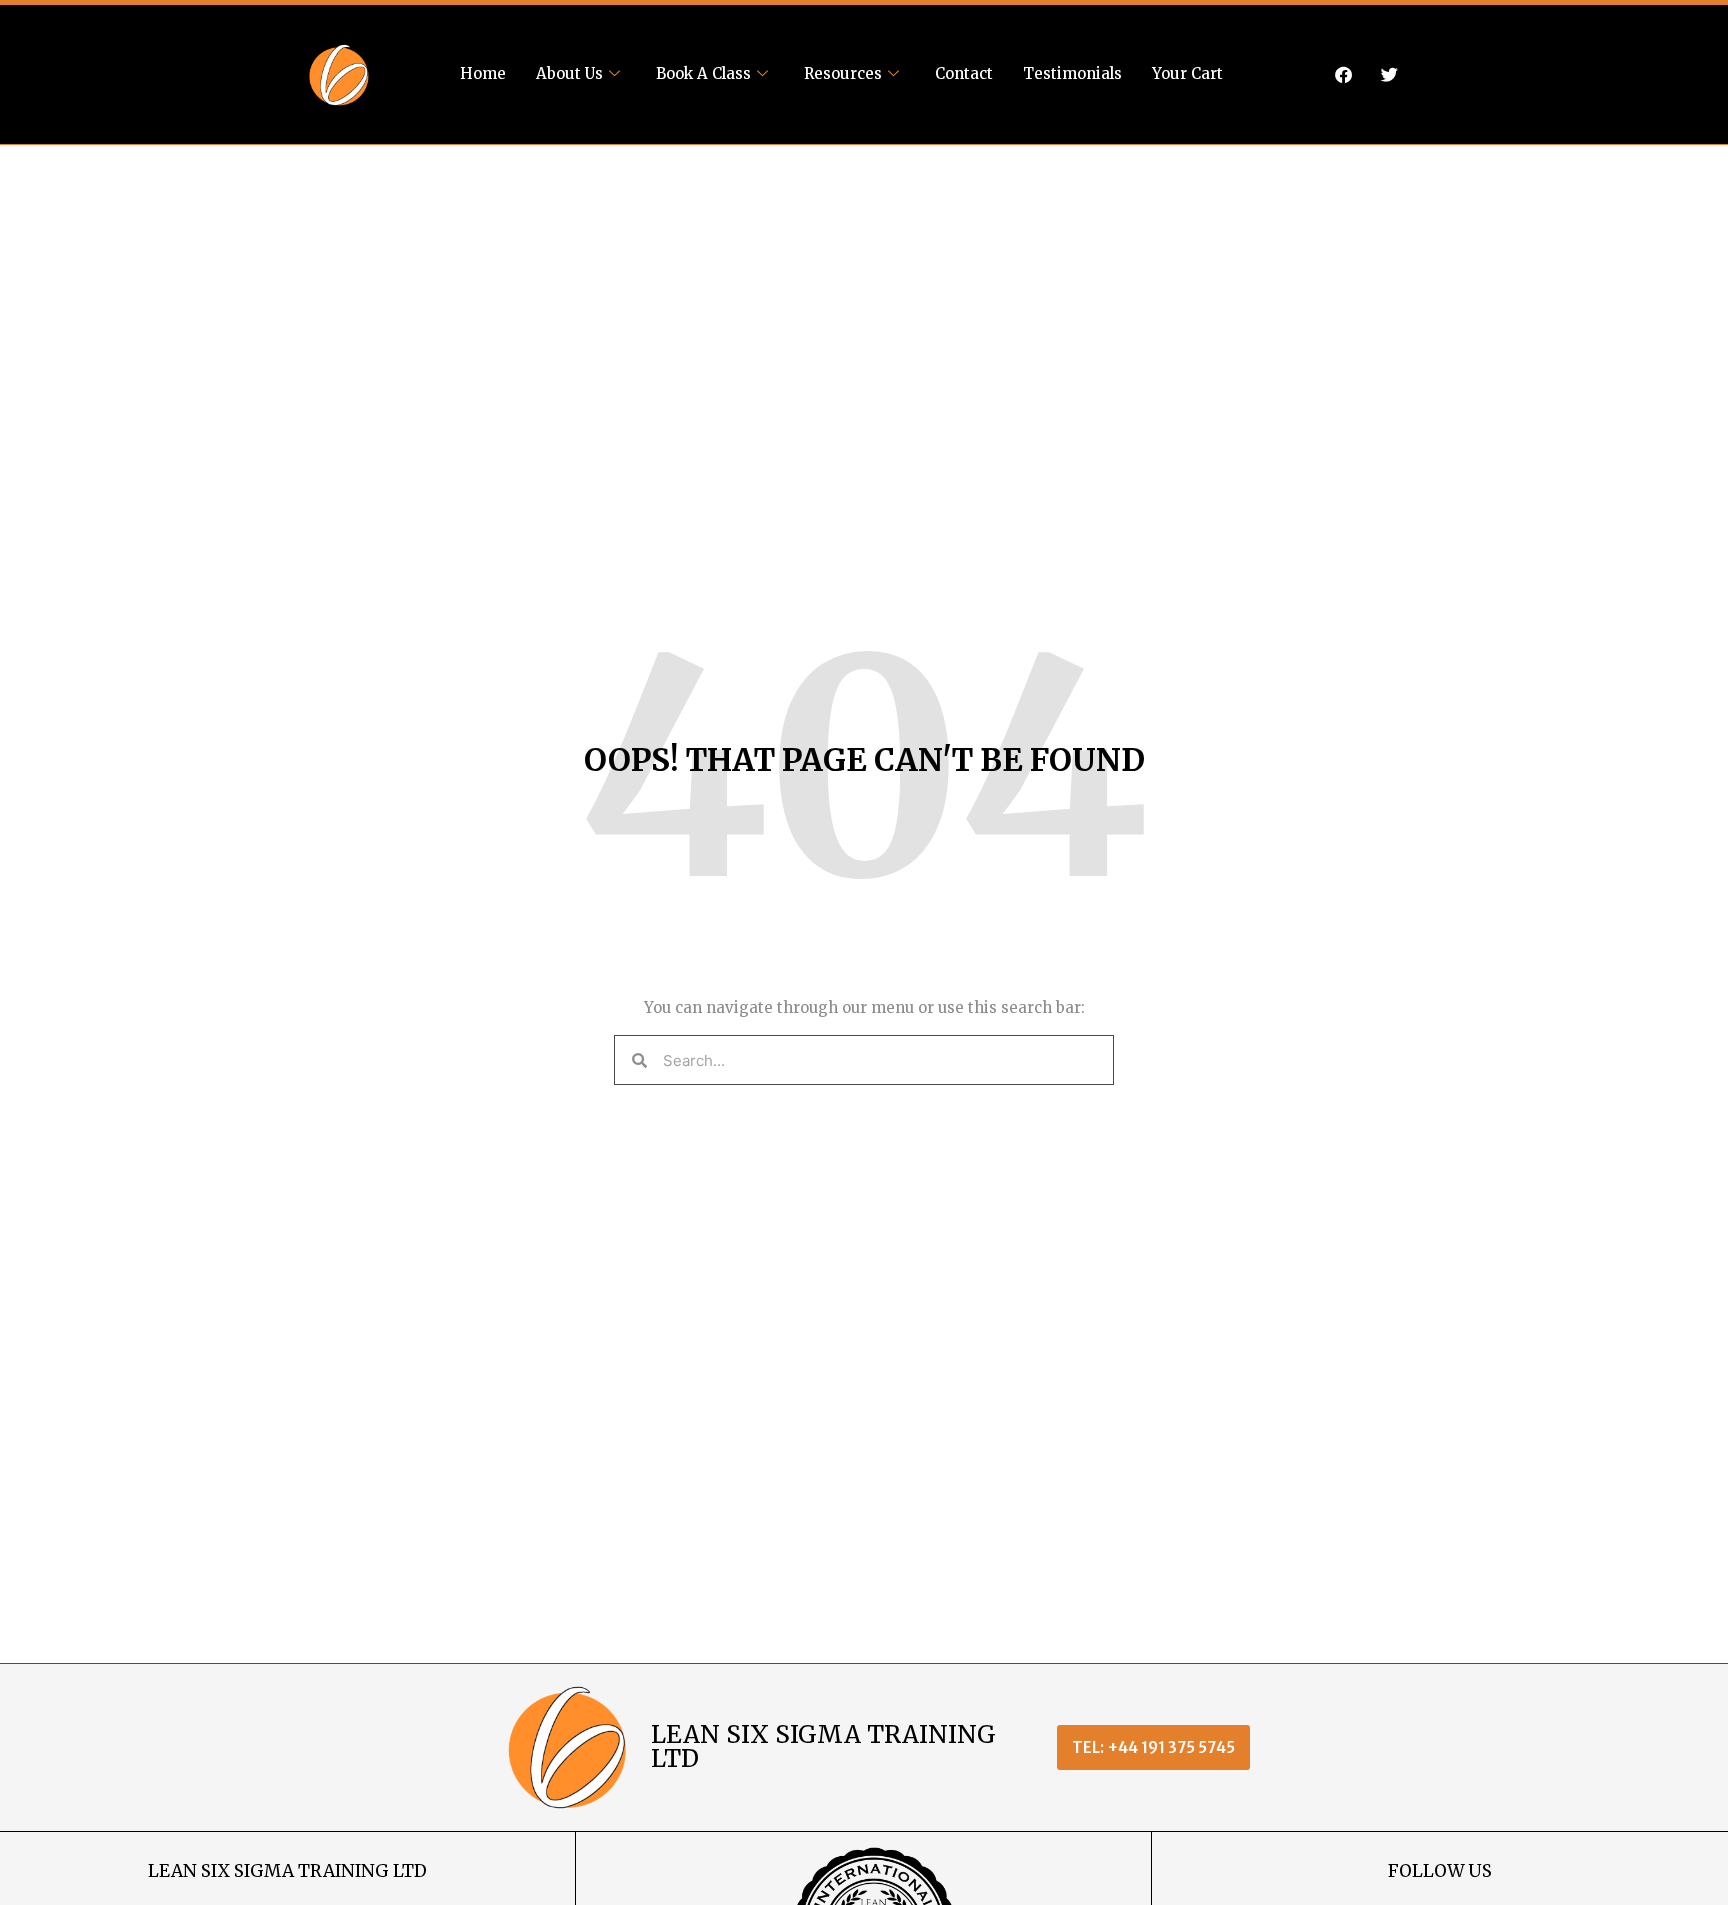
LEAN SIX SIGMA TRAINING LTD (823, 1746)
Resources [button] (843, 73)
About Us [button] (569, 73)
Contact (964, 73)
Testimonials (1072, 73)
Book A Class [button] (703, 73)
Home (483, 73)
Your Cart (1187, 73)
